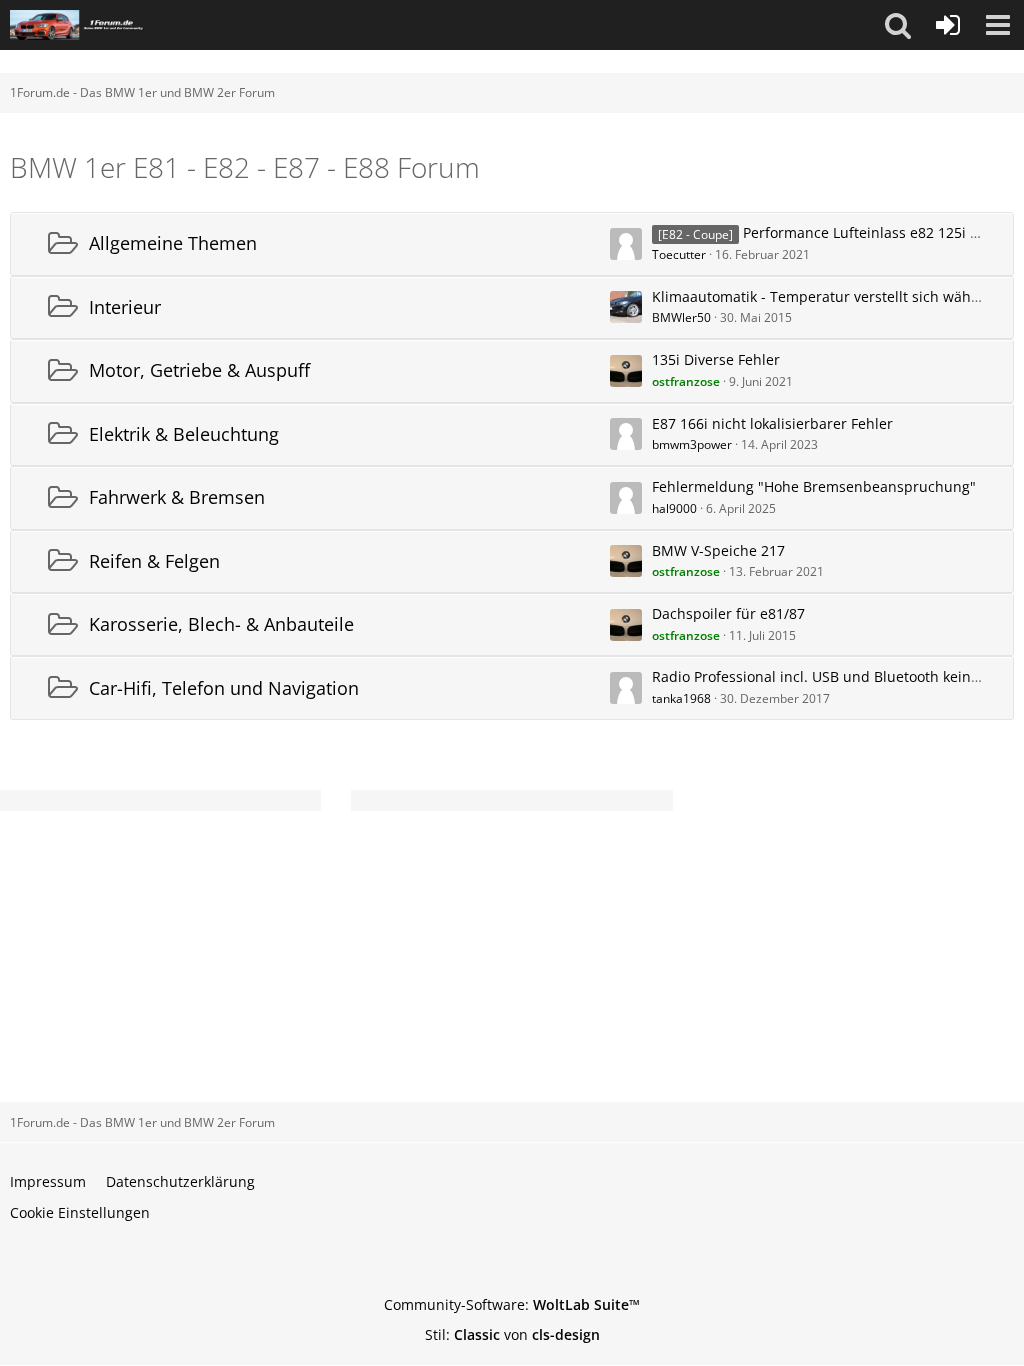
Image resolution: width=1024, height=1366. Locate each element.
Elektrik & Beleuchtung (184, 434)
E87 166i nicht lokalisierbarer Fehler (772, 423)
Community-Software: (512, 1304)
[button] (898, 25)
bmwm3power (692, 444)
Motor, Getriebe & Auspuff (199, 370)
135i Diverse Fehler (716, 359)
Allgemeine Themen (173, 243)
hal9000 (674, 508)
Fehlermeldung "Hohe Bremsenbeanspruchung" (814, 486)
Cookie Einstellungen (80, 1212)
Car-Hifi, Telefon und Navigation (224, 688)
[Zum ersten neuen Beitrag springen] (626, 244)
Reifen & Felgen (154, 561)
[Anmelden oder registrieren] (948, 25)
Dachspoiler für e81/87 (728, 613)
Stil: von (512, 1334)
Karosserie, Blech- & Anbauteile (221, 624)
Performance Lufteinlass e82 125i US (865, 232)
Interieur (125, 307)
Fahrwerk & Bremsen (177, 497)
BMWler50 (681, 317)
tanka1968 (681, 698)
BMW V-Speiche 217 (718, 550)
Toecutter (679, 254)
